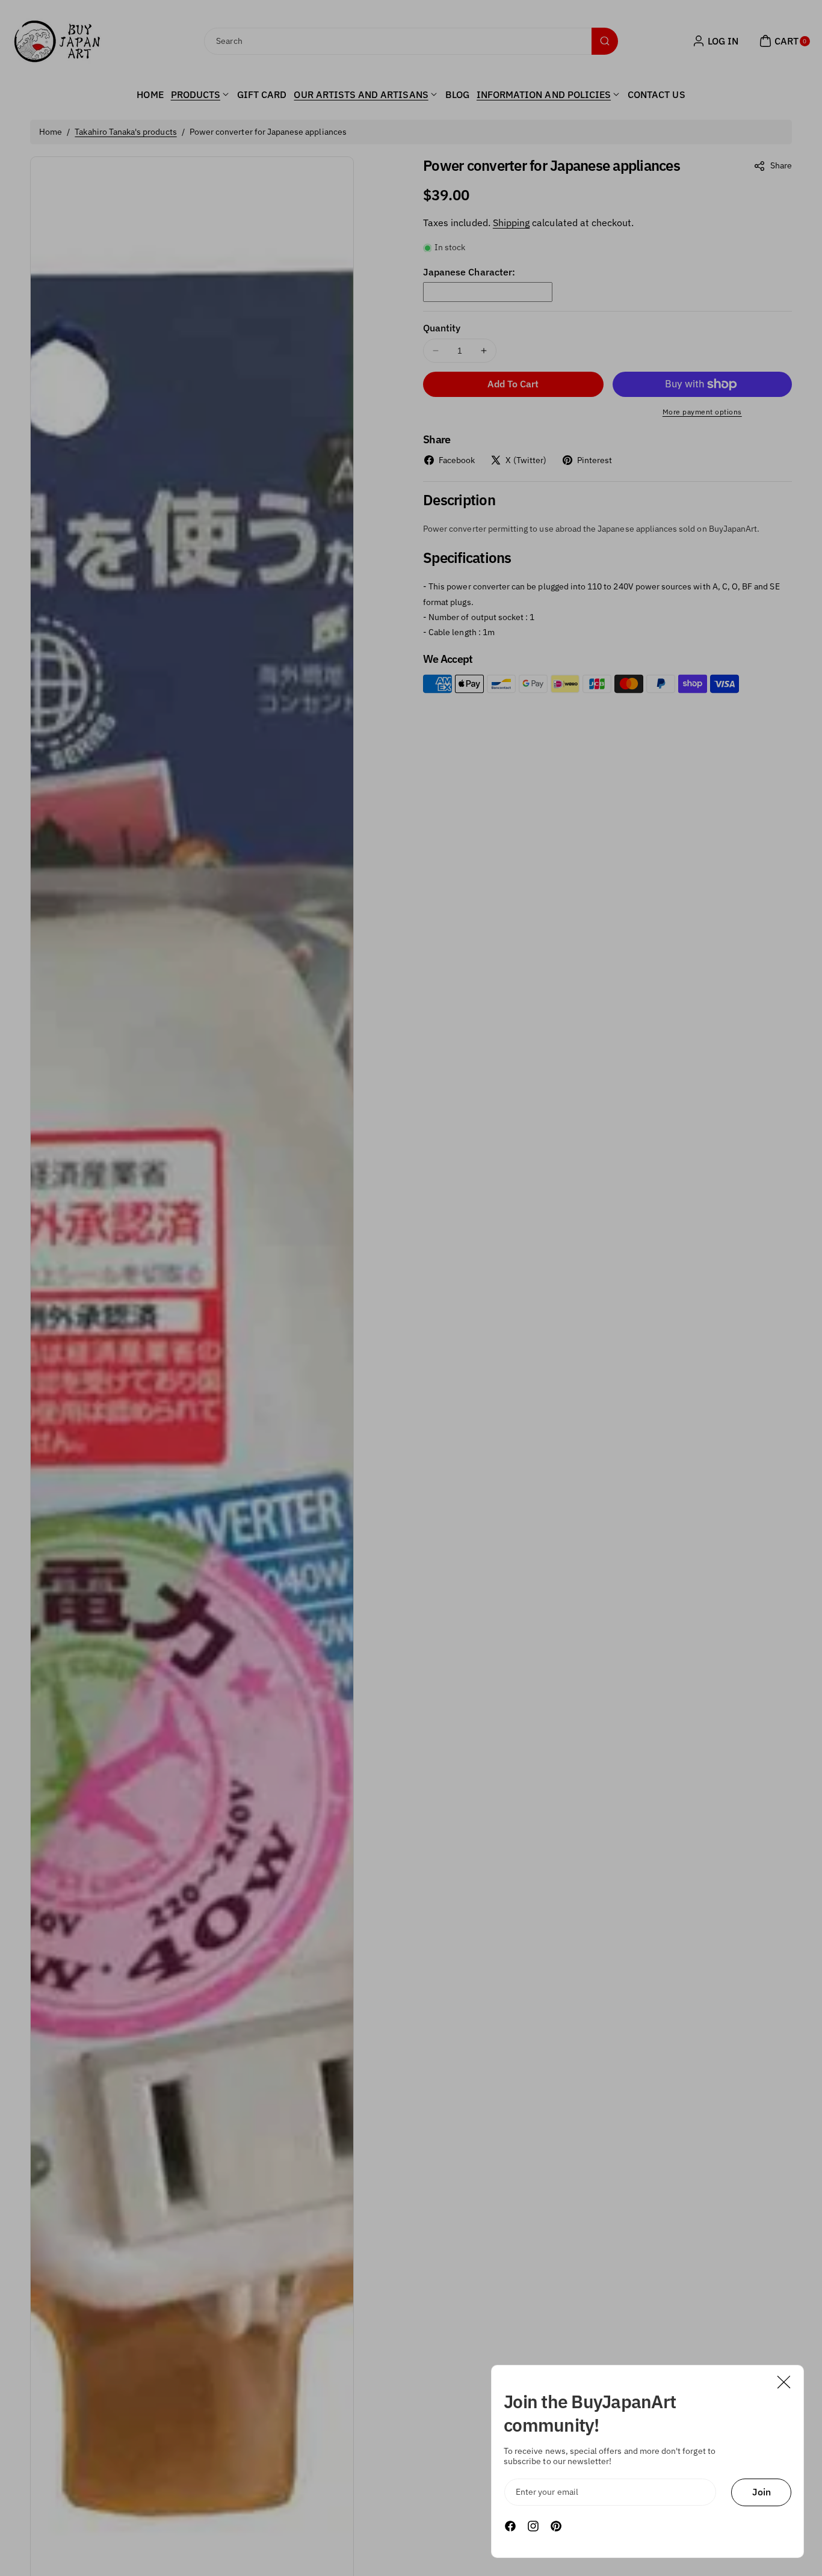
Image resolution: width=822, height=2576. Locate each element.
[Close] (784, 2382)
